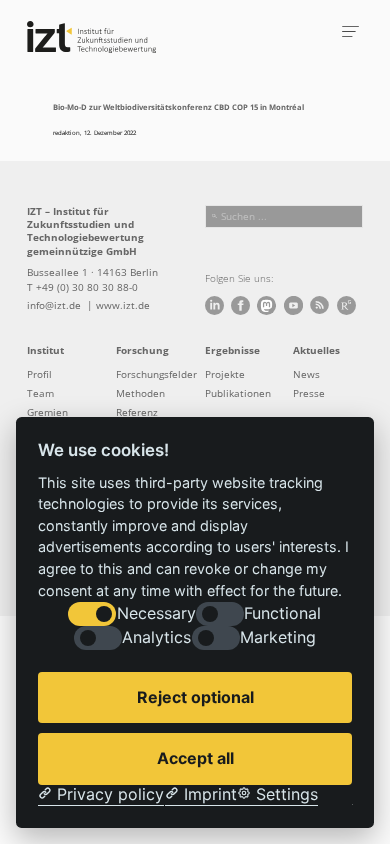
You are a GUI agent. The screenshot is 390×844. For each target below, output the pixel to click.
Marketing (278, 637)
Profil (39, 374)
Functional (282, 613)
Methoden (140, 393)
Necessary (156, 613)
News (306, 374)
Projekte (225, 374)
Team (40, 393)
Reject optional (195, 697)
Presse (309, 393)
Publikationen (238, 393)
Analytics (156, 637)
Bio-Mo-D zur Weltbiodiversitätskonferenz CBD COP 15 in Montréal (178, 107)
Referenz (137, 412)
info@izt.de (55, 305)
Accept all (195, 758)
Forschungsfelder (156, 374)
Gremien (47, 412)
